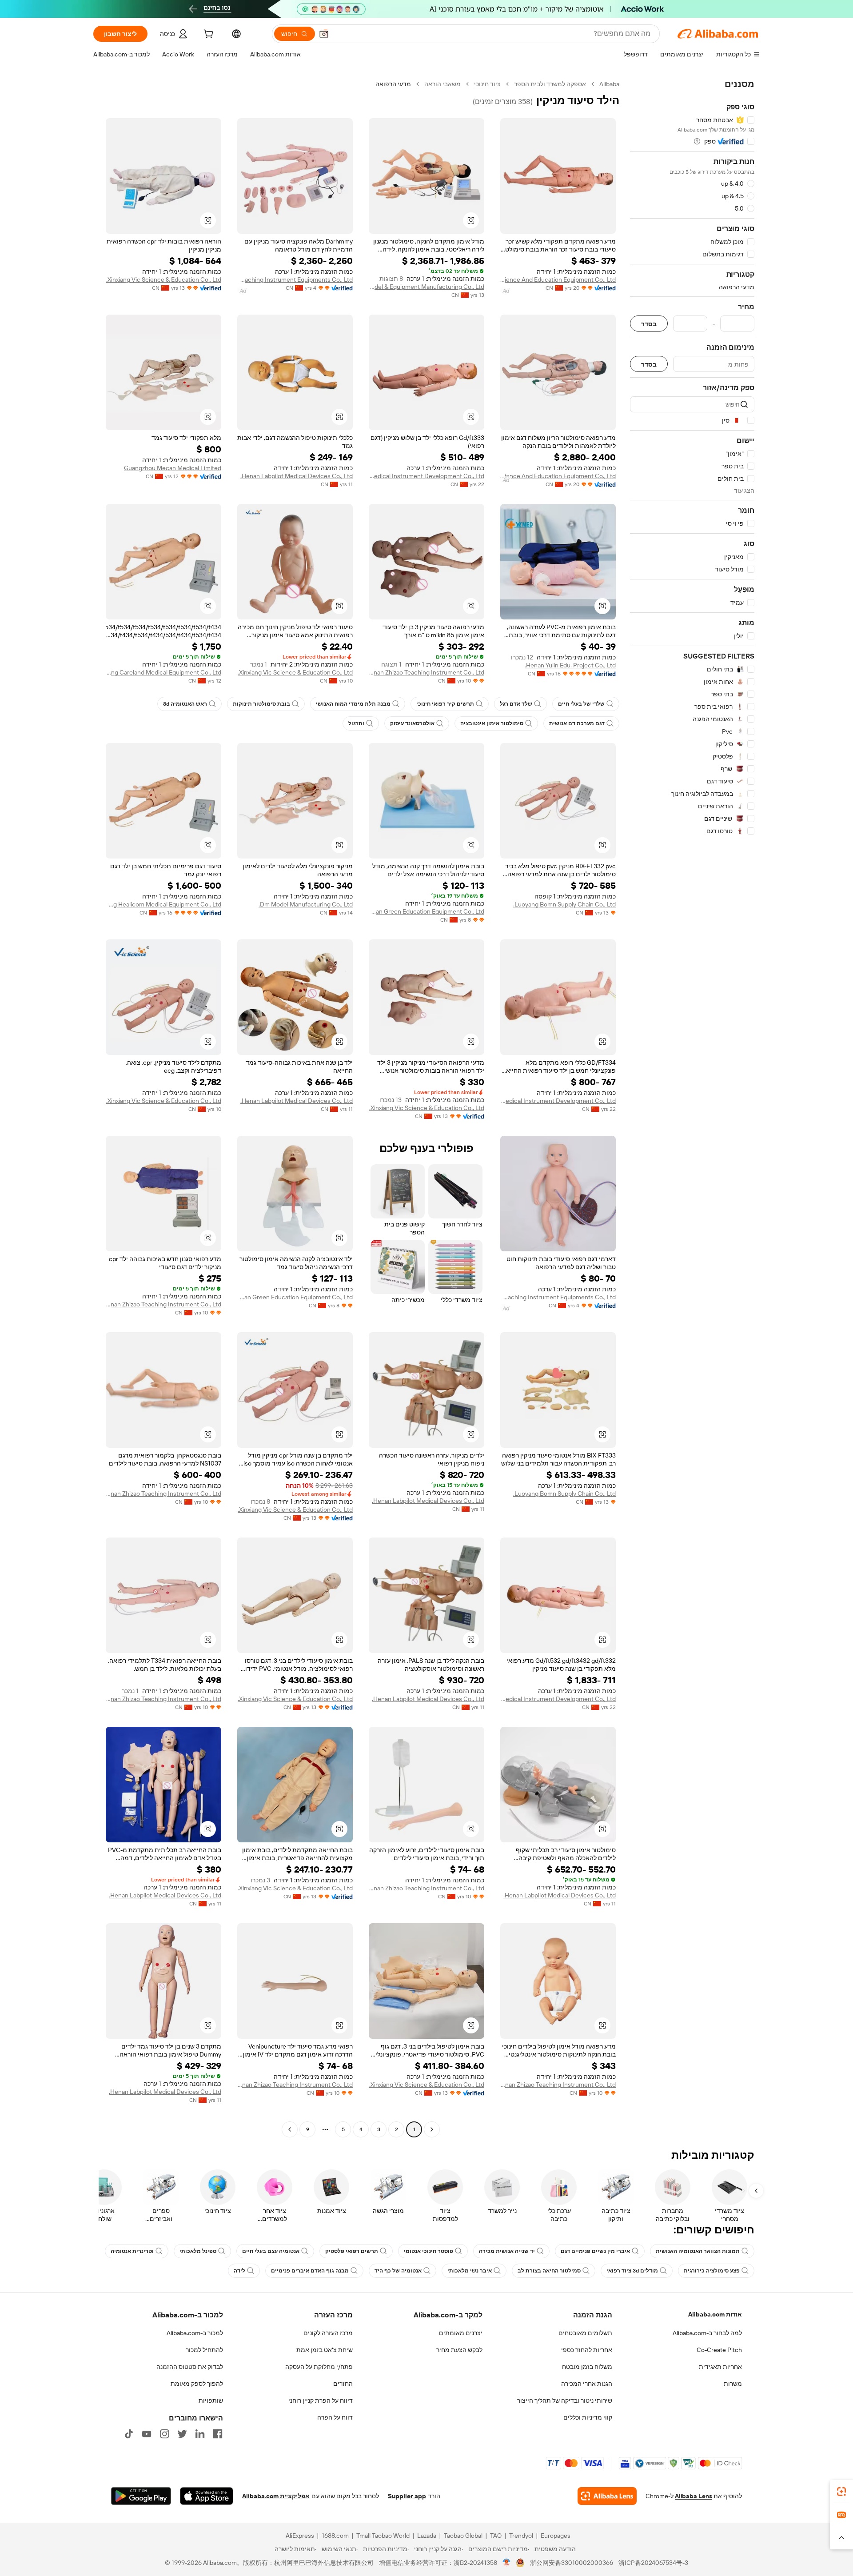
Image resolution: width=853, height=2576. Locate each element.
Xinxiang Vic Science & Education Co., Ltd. (164, 280)
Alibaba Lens (694, 2496)
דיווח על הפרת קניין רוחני (321, 2400)
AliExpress (300, 2536)
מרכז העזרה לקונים (328, 2333)
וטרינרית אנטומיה (132, 2251)
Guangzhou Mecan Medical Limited (173, 468)
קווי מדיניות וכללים (588, 2417)
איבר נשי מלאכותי (470, 2271)
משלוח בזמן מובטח (587, 2367)
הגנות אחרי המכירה (587, 2384)
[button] (324, 34)
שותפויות (211, 2400)
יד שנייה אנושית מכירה (507, 2251)
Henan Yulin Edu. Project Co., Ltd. (570, 665)
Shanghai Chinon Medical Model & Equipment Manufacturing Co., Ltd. (426, 287)
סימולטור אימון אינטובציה (492, 723)
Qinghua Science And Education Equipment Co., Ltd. (558, 280)
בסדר (649, 324)
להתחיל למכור (204, 2350)
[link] (841, 2492)
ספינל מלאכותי (198, 2251)
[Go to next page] (290, 2129)
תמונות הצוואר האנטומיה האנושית (698, 2251)
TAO (496, 2536)
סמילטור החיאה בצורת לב (549, 2271)
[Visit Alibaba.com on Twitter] (182, 2434)
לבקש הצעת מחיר (459, 2350)
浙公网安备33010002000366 (572, 2563)
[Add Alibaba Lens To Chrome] (607, 2496)
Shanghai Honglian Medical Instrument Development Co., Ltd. (426, 476)
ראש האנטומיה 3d (185, 704)
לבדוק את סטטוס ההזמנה (190, 2367)
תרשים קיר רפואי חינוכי (445, 704)
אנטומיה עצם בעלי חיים (271, 2251)
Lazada (427, 2536)
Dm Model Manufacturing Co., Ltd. (306, 904)
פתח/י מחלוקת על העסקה (319, 2367)
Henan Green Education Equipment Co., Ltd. (426, 911)
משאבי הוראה (442, 84)
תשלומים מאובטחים (585, 2333)
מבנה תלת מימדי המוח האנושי (353, 704)
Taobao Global (463, 2536)
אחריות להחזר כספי (587, 2350)
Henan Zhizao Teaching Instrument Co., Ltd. (426, 672)
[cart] (207, 35)
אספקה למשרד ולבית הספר (550, 84)
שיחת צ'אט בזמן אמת (325, 2350)
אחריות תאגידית (720, 2367)
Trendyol (521, 2536)
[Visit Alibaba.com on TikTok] (129, 2434)
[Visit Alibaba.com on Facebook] (218, 2434)
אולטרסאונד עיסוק (412, 723)
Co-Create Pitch (719, 2350)
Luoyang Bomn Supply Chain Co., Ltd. (564, 904)
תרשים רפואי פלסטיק (352, 2251)
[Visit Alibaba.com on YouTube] (147, 2434)
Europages (556, 2536)
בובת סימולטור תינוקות (261, 704)
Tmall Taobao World (383, 2536)
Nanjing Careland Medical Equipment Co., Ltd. (163, 672)
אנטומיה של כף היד (398, 2271)
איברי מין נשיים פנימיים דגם (595, 2251)
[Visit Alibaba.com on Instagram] (164, 2434)
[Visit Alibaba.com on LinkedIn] (200, 2434)
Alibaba (609, 84)
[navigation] (692, 1108)
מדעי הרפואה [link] (393, 84)
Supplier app (407, 2496)
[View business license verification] (507, 2563)
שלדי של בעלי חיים (581, 704)
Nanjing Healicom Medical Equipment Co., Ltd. (163, 904)
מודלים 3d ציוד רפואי (632, 2271)
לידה (239, 2271)
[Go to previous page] (432, 2129)
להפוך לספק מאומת (197, 2384)
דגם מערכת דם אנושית (577, 723)
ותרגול (356, 723)
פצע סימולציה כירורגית (712, 2271)
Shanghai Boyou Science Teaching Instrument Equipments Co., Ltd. (295, 280)
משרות (733, 2384)
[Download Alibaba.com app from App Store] (207, 2496)
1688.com (335, 2536)
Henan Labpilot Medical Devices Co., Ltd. (297, 476)
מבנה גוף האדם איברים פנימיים (310, 2271)
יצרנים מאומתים (461, 2333)
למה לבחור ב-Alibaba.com (707, 2333)
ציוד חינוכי (487, 84)
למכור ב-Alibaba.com (195, 2333)
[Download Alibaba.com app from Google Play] (141, 2496)
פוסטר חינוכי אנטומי (428, 2251)
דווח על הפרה (335, 2417)
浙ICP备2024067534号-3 (653, 2563)
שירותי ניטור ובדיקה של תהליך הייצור (565, 2400)
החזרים (343, 2384)
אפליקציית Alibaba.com (276, 2496)
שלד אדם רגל (516, 704)
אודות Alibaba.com (715, 2314)
